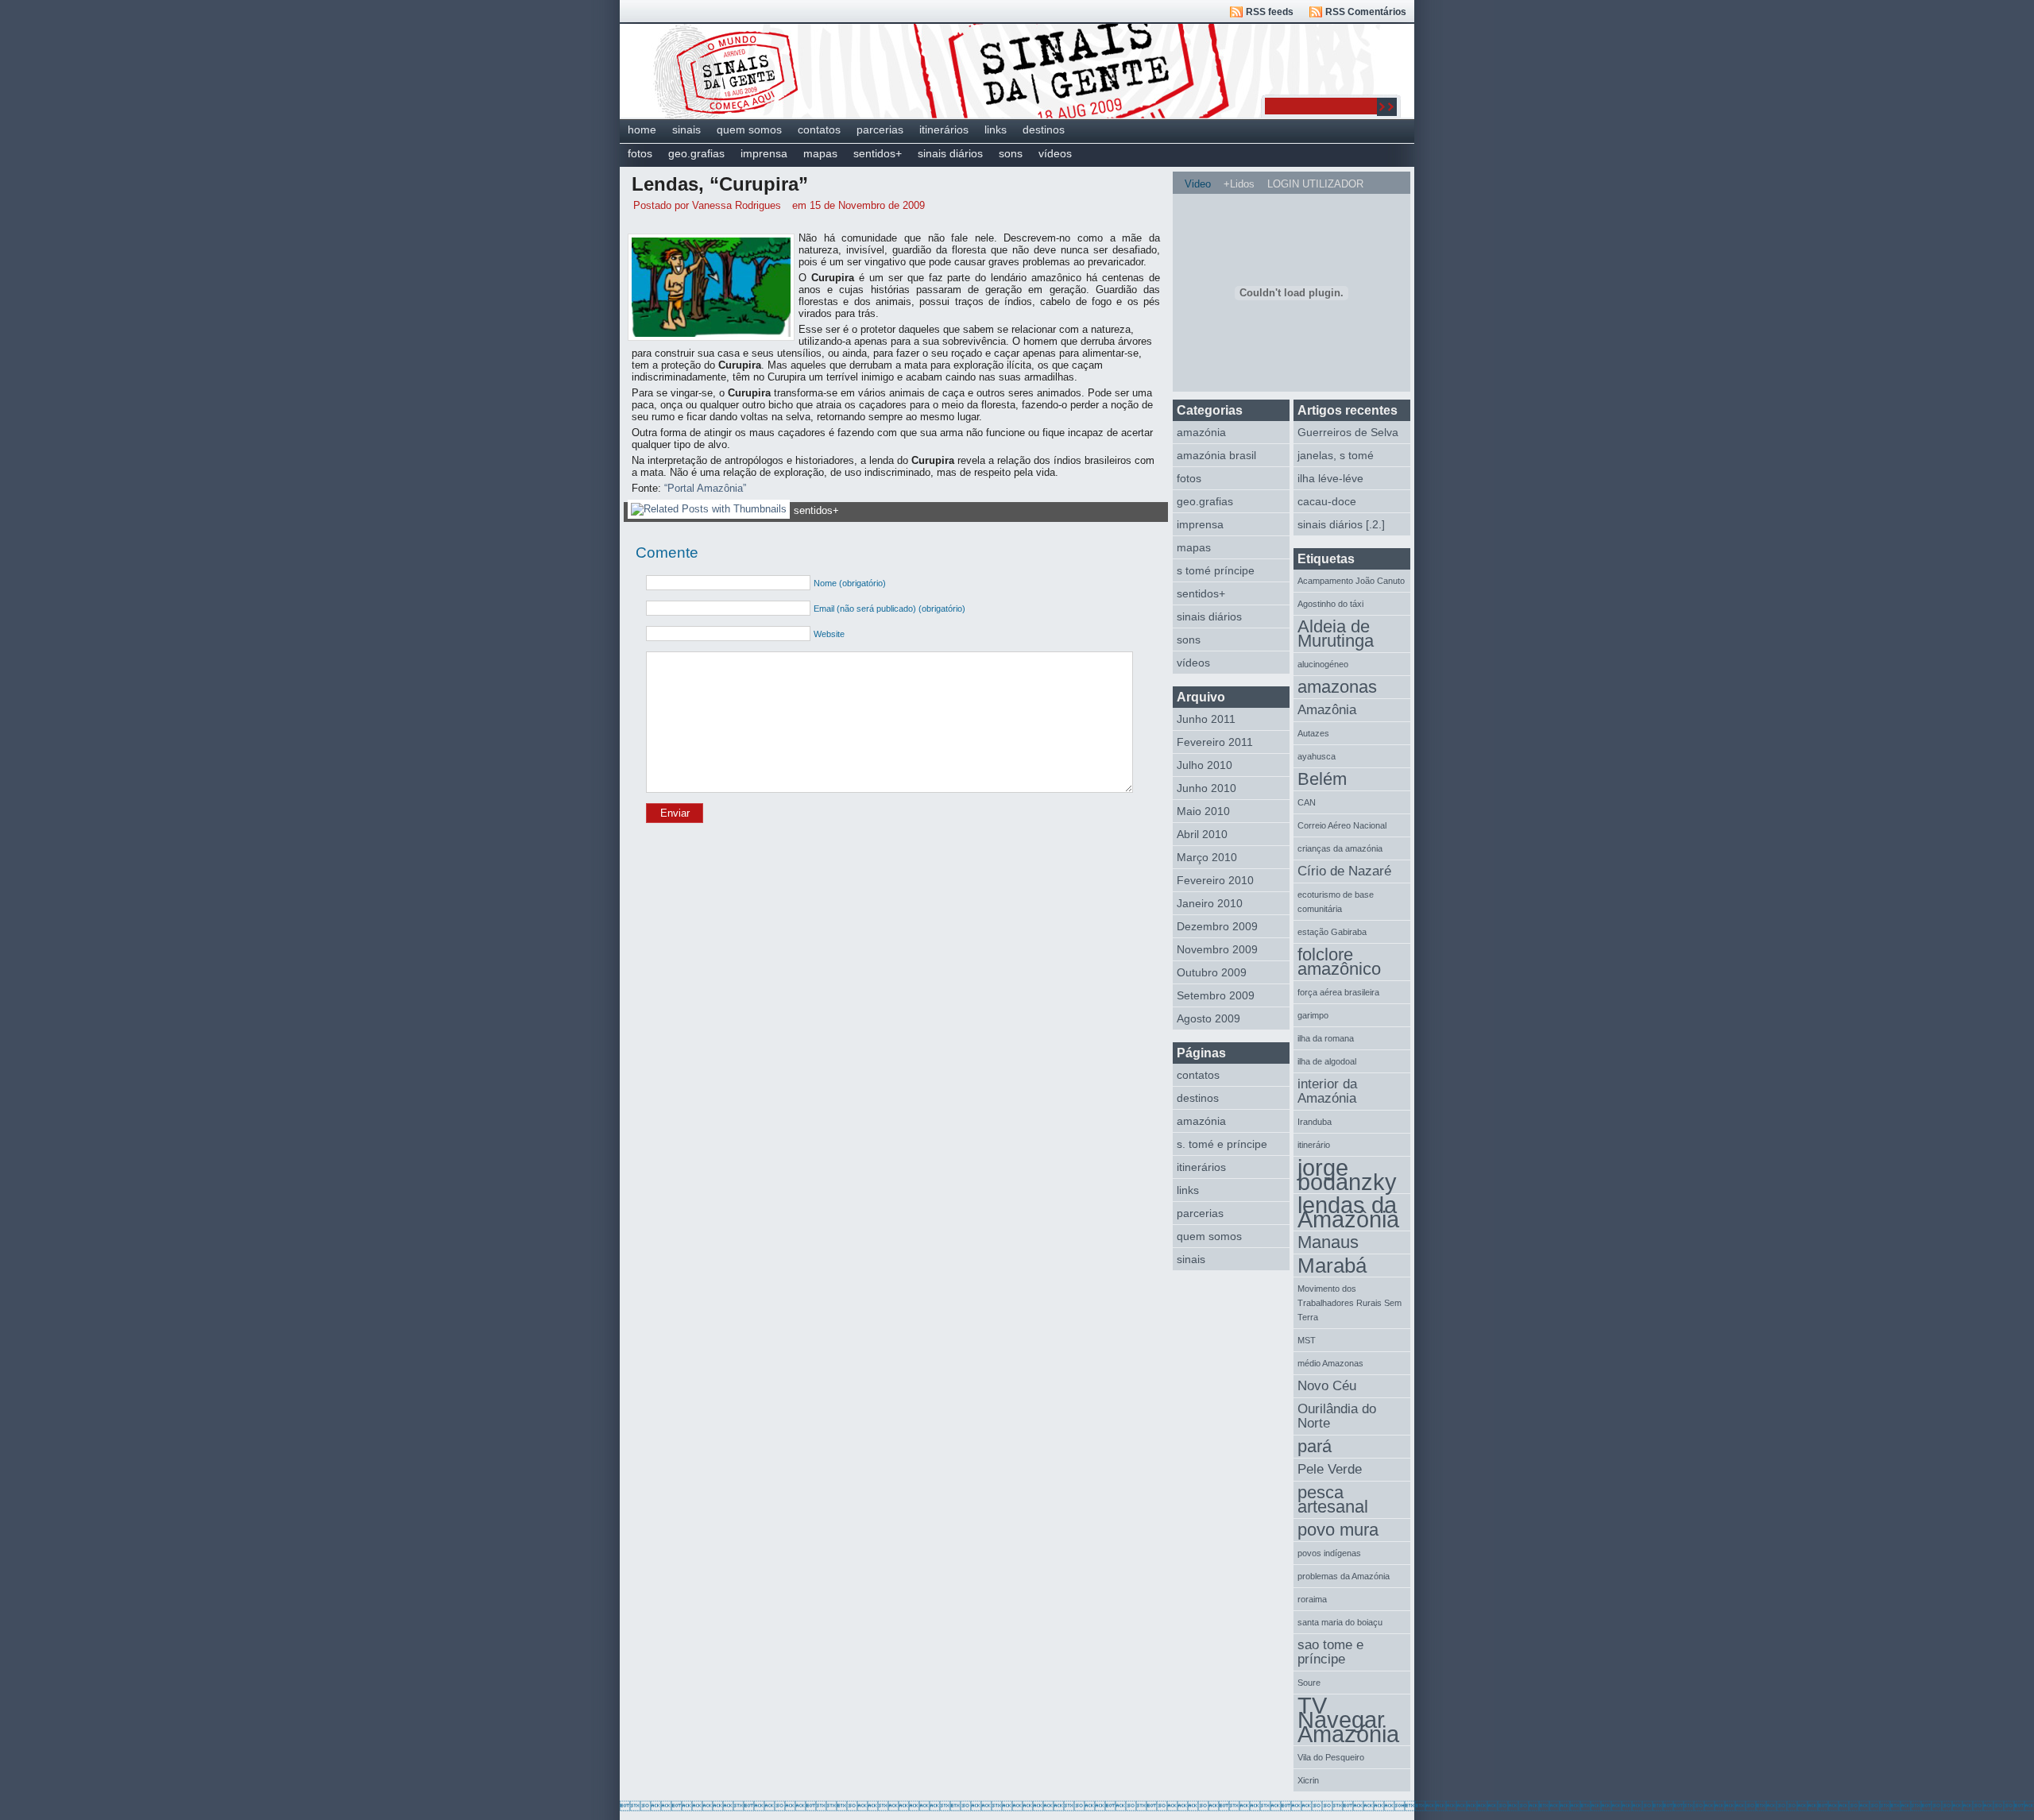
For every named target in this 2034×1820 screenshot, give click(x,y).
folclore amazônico (1339, 962)
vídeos (1055, 153)
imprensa (764, 153)
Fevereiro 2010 (1215, 880)
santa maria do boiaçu (1340, 1622)
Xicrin (1308, 1780)
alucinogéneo (1323, 664)
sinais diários (950, 153)
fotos (640, 153)
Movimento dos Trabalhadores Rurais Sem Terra (1350, 1303)
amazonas (1337, 687)
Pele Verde (1330, 1469)
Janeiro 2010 (1210, 903)
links (996, 129)
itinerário (1314, 1145)
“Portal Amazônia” (705, 488)
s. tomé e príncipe (1222, 1144)
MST (1307, 1340)
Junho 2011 (1206, 719)
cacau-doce (1327, 501)
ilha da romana (1326, 1038)
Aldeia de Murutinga (1336, 634)
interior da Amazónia (1327, 1091)
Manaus (1328, 1242)
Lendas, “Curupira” (720, 184)
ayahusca (1317, 756)
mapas (820, 153)
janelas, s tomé (1336, 455)
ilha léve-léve (1330, 478)
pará (1315, 1446)
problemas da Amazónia (1344, 1576)
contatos (819, 129)
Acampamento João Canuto (1351, 581)
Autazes (1313, 733)
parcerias (880, 129)
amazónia (1201, 432)
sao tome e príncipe (1330, 1652)
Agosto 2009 (1208, 1018)
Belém (1322, 779)
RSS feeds (1270, 12)
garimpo (1313, 1015)
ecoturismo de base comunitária (1336, 902)
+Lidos (1239, 184)
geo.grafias (696, 153)
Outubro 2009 (1212, 972)
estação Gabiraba (1332, 932)
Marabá (1332, 1265)
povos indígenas (1329, 1553)
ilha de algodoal (1327, 1061)
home (642, 129)
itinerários (944, 129)
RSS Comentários (1366, 12)
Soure (1309, 1683)
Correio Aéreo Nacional (1342, 825)
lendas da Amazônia (1348, 1213)
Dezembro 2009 (1217, 926)
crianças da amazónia (1340, 848)
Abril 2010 (1202, 834)
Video (1198, 184)
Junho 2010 (1206, 788)
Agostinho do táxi (1330, 604)
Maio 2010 (1203, 811)
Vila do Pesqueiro (1331, 1757)
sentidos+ (878, 153)
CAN (1307, 802)
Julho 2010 (1205, 765)
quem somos (749, 129)
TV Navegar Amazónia (1348, 1720)
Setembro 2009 (1216, 995)
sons (1011, 153)
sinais (686, 129)
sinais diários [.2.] (1341, 524)
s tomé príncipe (1216, 570)
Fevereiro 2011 (1215, 742)
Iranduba (1315, 1122)
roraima (1312, 1599)
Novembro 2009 (1217, 949)
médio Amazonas (1330, 1363)
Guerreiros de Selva (1348, 432)
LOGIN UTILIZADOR (1315, 184)
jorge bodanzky (1347, 1175)
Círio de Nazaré (1344, 871)
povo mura (1338, 1530)
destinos (1044, 129)
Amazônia (1327, 710)
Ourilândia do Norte (1337, 1416)
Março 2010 (1207, 857)
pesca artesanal (1333, 1499)
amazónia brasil (1216, 455)
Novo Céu (1327, 1386)
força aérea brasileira (1338, 992)
